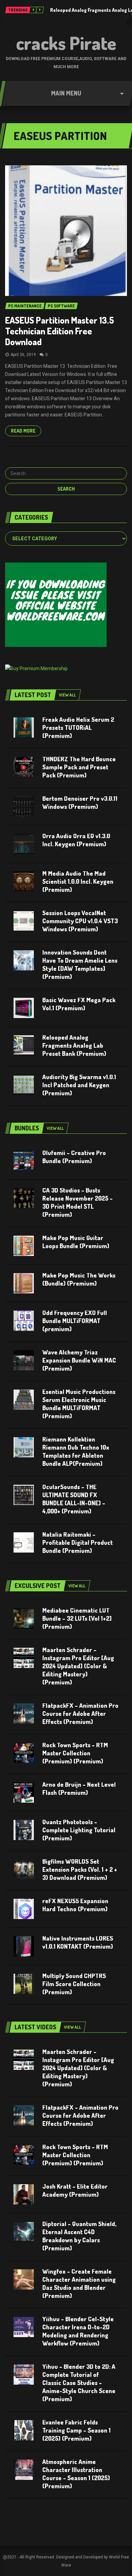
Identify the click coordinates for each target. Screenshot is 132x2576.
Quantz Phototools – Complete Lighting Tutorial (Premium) (79, 1830)
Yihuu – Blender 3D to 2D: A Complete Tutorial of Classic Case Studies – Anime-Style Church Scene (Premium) (79, 2383)
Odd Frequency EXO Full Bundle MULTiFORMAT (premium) (75, 1321)
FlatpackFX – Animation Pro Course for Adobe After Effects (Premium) (80, 1714)
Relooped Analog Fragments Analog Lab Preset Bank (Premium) (74, 1045)
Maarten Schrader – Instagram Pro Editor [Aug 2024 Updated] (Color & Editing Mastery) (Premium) (78, 1666)
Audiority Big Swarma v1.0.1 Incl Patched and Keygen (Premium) (79, 1085)
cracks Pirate (66, 43)
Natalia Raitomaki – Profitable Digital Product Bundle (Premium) (78, 1542)
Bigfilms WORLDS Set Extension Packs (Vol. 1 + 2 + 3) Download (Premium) (80, 1869)
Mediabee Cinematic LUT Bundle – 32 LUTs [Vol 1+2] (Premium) (77, 1618)
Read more (23, 431)
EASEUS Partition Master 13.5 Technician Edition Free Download (60, 331)
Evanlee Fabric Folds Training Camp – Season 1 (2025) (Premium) (76, 2430)
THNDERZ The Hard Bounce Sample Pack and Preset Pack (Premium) (79, 767)
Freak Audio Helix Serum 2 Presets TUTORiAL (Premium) (78, 728)
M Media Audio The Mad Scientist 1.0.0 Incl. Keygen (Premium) (78, 881)
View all (67, 695)
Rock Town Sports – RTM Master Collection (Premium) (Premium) (75, 1753)
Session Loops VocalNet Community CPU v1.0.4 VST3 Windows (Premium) (80, 921)
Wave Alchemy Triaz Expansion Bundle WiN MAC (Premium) (79, 1360)
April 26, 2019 (23, 355)
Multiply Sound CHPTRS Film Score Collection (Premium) (74, 1984)
